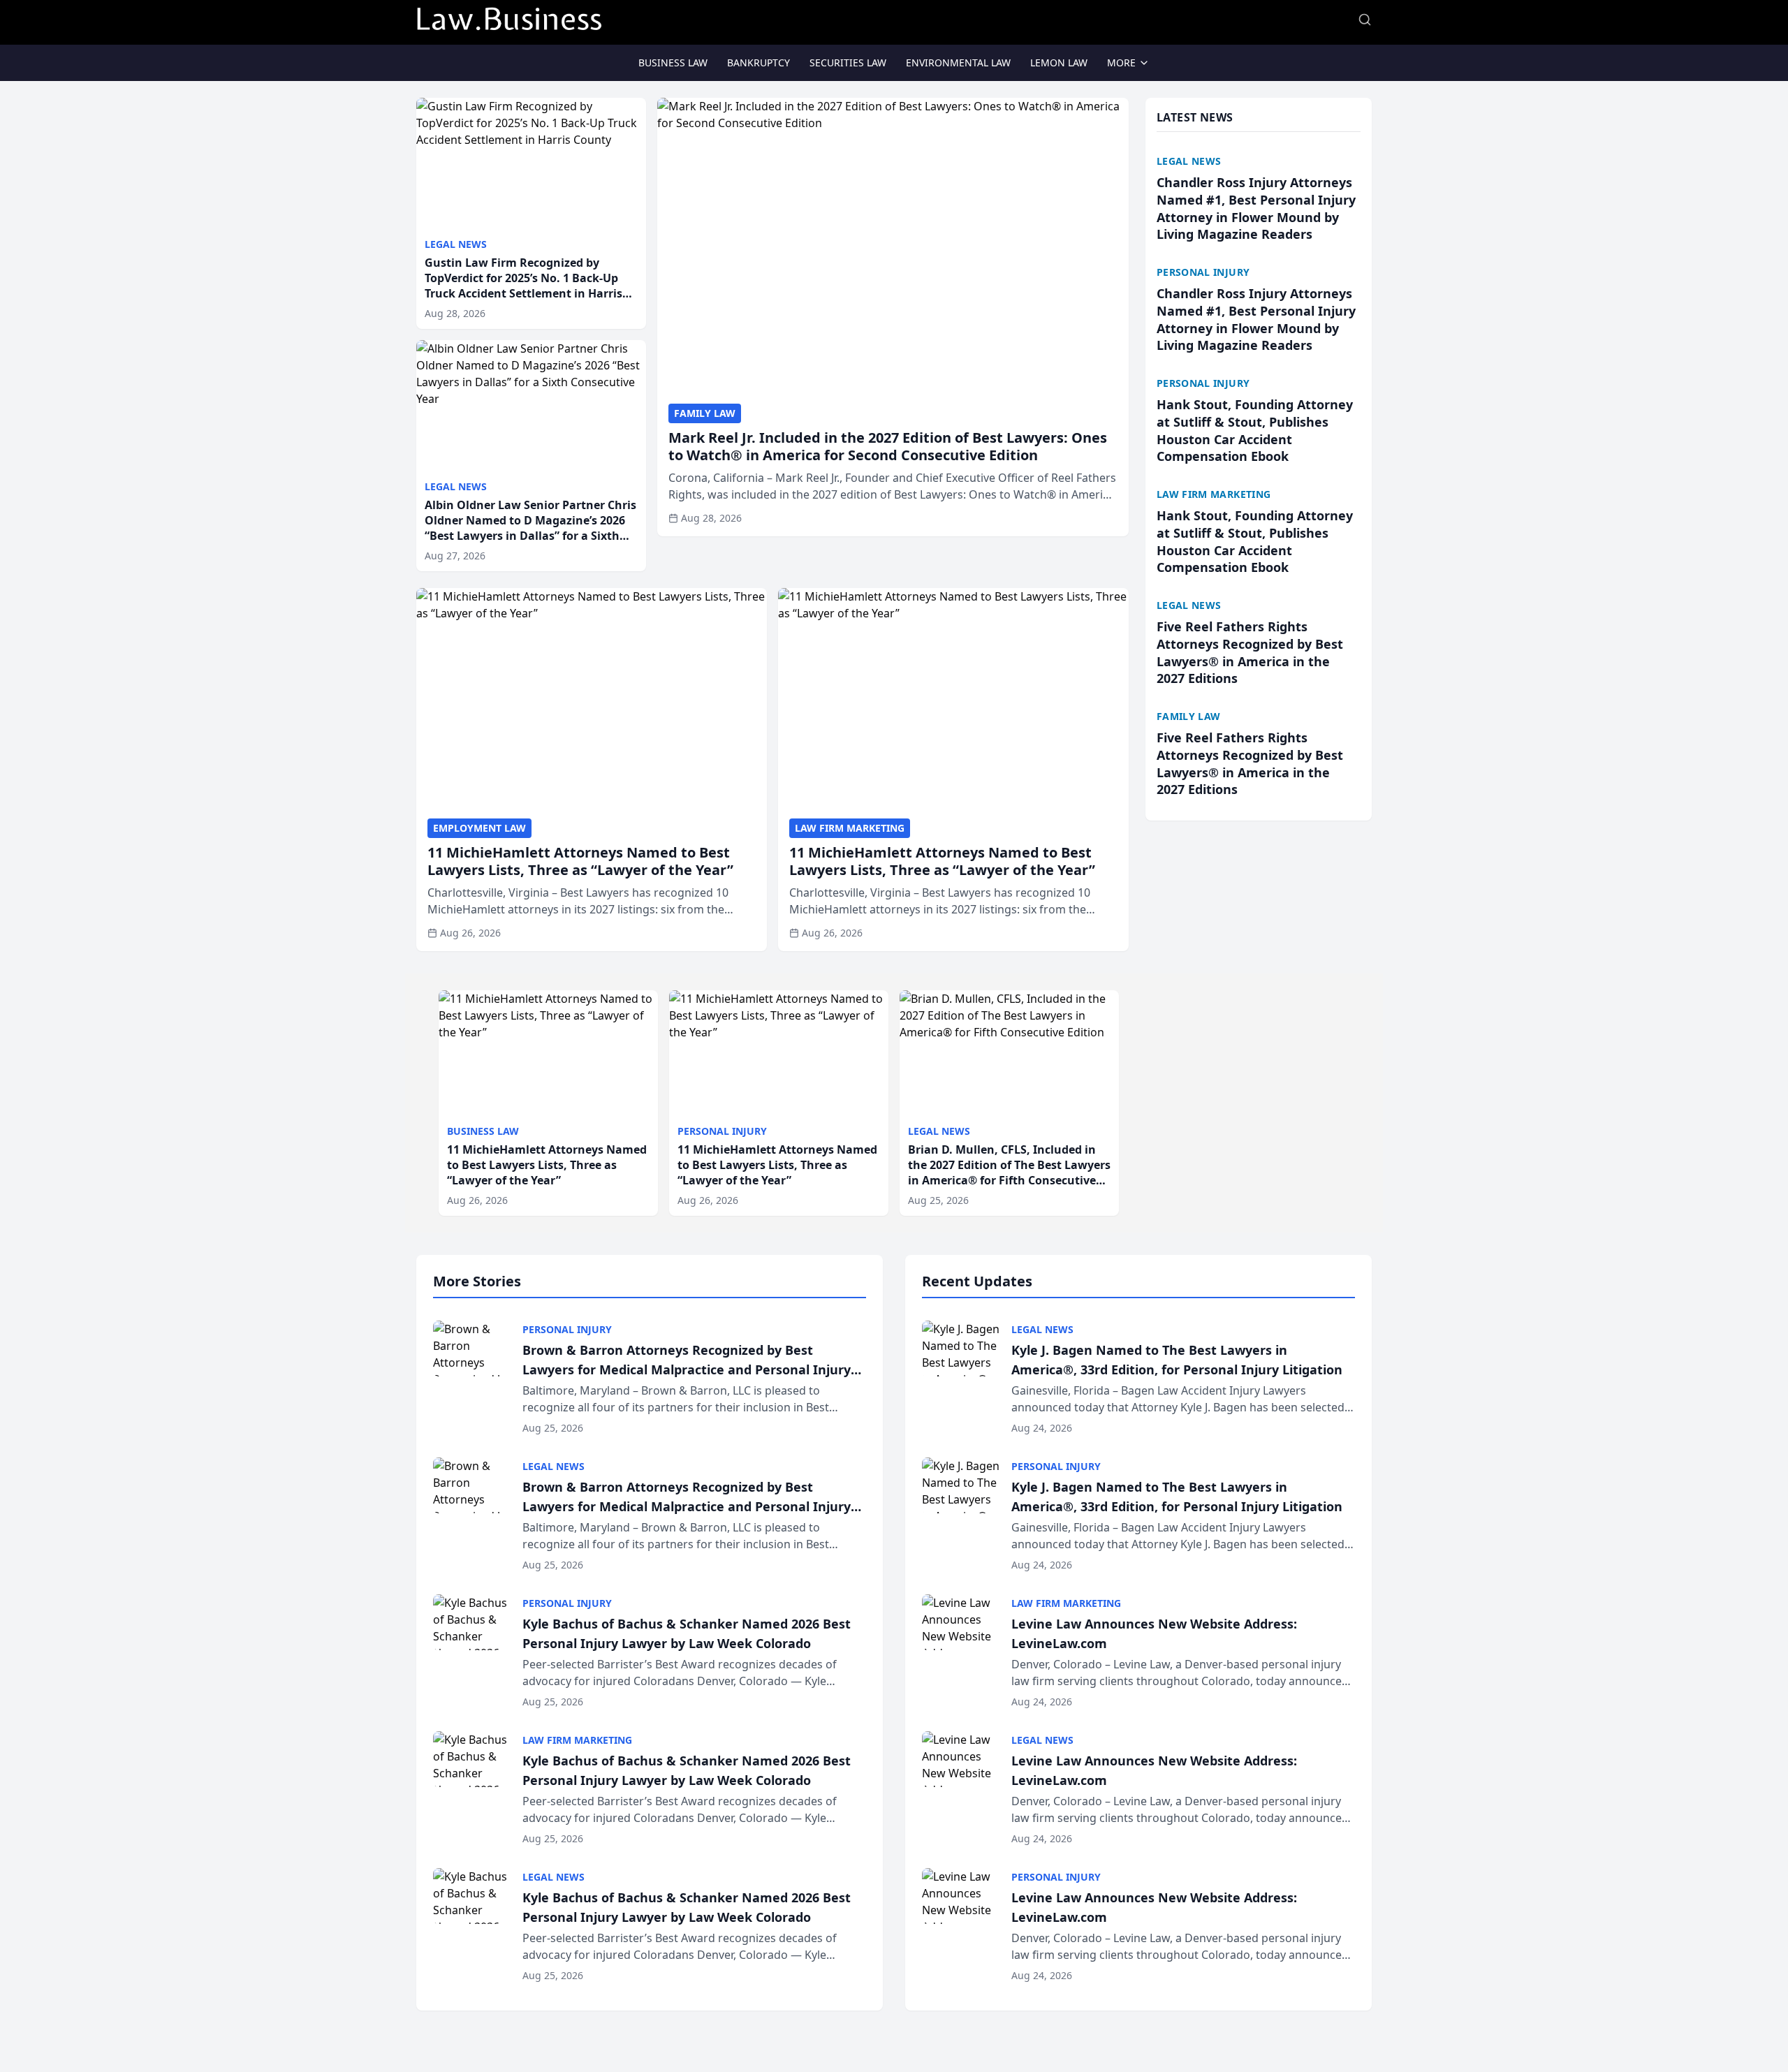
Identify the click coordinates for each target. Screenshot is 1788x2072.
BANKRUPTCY (759, 63)
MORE (1121, 63)
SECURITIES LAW (848, 63)
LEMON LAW (1059, 63)
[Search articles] (1365, 20)
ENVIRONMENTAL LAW (958, 63)
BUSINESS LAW (673, 63)
